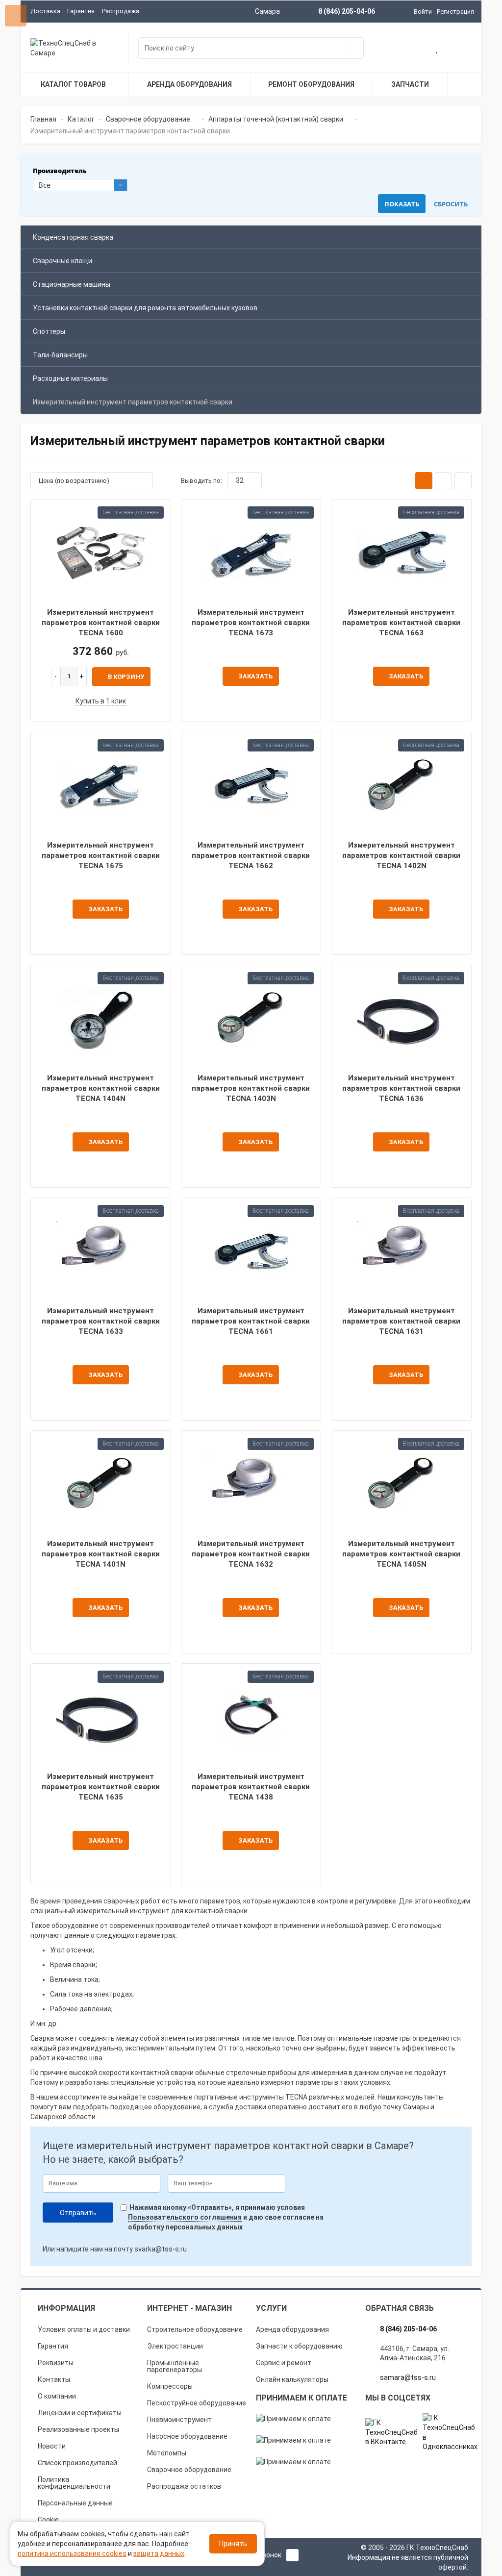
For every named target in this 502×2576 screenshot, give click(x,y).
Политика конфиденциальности (74, 2483)
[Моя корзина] (414, 49)
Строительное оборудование (195, 2329)
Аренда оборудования (292, 2329)
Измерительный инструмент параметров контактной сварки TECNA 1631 (401, 1321)
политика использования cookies (72, 2553)
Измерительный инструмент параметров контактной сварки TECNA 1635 (101, 1787)
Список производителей (77, 2463)
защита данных (159, 2553)
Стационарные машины (72, 284)
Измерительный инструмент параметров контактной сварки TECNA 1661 (251, 1321)
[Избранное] (438, 49)
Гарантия (81, 11)
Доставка (45, 11)
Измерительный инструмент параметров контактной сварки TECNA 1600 (101, 623)
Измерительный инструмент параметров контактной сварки (133, 402)
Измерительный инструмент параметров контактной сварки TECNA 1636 (401, 1088)
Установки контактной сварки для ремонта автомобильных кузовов (145, 308)
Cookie (48, 2520)
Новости (52, 2446)
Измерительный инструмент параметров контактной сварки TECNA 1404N (101, 1088)
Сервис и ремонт (284, 2363)
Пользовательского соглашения (185, 2217)
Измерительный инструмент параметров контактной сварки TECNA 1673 (251, 623)
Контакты (54, 2379)
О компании (57, 2396)
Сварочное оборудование (189, 2470)
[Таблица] (463, 481)
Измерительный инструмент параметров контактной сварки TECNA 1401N (101, 1554)
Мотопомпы (167, 2453)
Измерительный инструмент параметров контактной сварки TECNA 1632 (251, 1554)
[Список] (443, 481)
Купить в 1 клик (101, 701)
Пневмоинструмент (179, 2420)
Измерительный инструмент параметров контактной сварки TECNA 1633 (101, 1321)
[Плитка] (424, 481)
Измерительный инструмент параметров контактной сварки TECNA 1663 (401, 623)
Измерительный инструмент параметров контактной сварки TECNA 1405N (401, 1554)
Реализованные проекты (78, 2429)
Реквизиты (56, 2363)
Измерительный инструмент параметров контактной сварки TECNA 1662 (251, 856)
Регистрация (455, 12)
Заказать (255, 676)
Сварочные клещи (63, 261)
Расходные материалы (70, 378)
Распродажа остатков (184, 2486)
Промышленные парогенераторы (175, 2366)
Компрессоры (170, 2386)
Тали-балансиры (60, 355)
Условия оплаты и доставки (84, 2329)
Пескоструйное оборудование (197, 2403)
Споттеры (49, 331)
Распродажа (121, 11)
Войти (423, 12)
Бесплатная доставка (131, 512)
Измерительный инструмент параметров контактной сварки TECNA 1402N (401, 856)
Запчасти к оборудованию (299, 2346)
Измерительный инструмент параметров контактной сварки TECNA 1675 (101, 856)
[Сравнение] (461, 49)
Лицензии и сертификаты (80, 2413)
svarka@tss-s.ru (161, 2249)
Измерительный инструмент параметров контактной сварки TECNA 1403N (251, 1088)
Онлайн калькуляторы (292, 2379)
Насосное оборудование (187, 2436)
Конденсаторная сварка (73, 237)
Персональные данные (75, 2503)
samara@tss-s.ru (408, 2377)
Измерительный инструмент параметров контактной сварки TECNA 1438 (251, 1787)
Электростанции (175, 2346)
